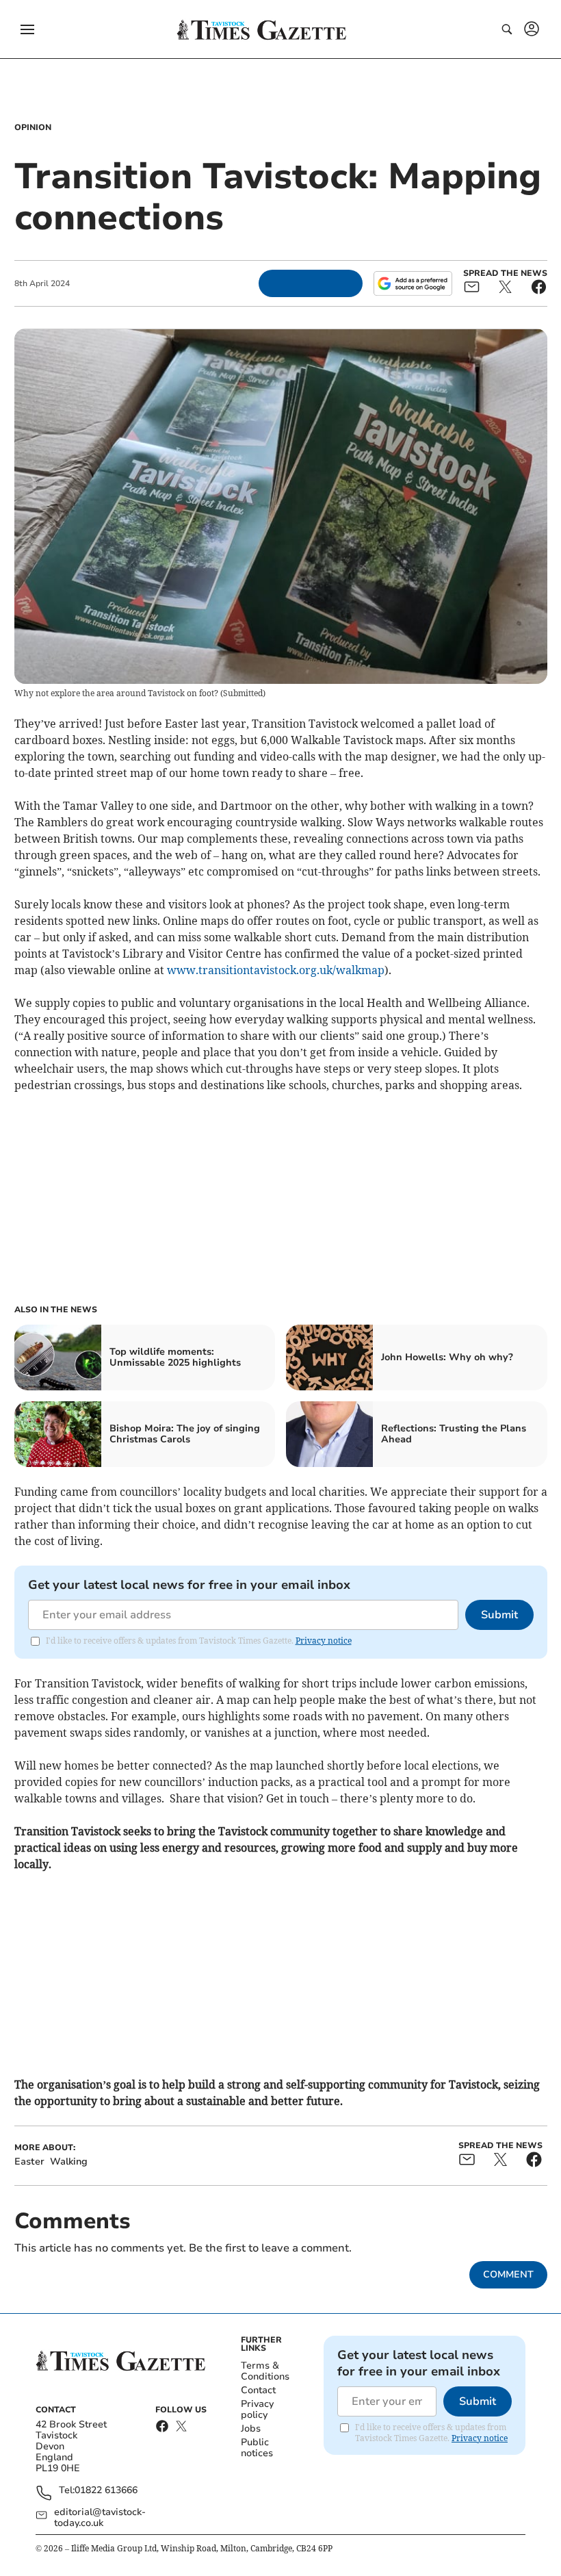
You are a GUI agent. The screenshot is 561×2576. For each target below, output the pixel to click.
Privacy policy (257, 2409)
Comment (508, 2274)
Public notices (257, 2448)
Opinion (33, 127)
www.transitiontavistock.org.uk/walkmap (276, 970)
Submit (499, 1615)
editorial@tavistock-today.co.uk (100, 2518)
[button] (27, 29)
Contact (258, 2390)
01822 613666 (106, 2491)
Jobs (251, 2428)
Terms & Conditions (265, 2371)
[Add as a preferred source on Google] (413, 283)
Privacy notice (324, 1641)
